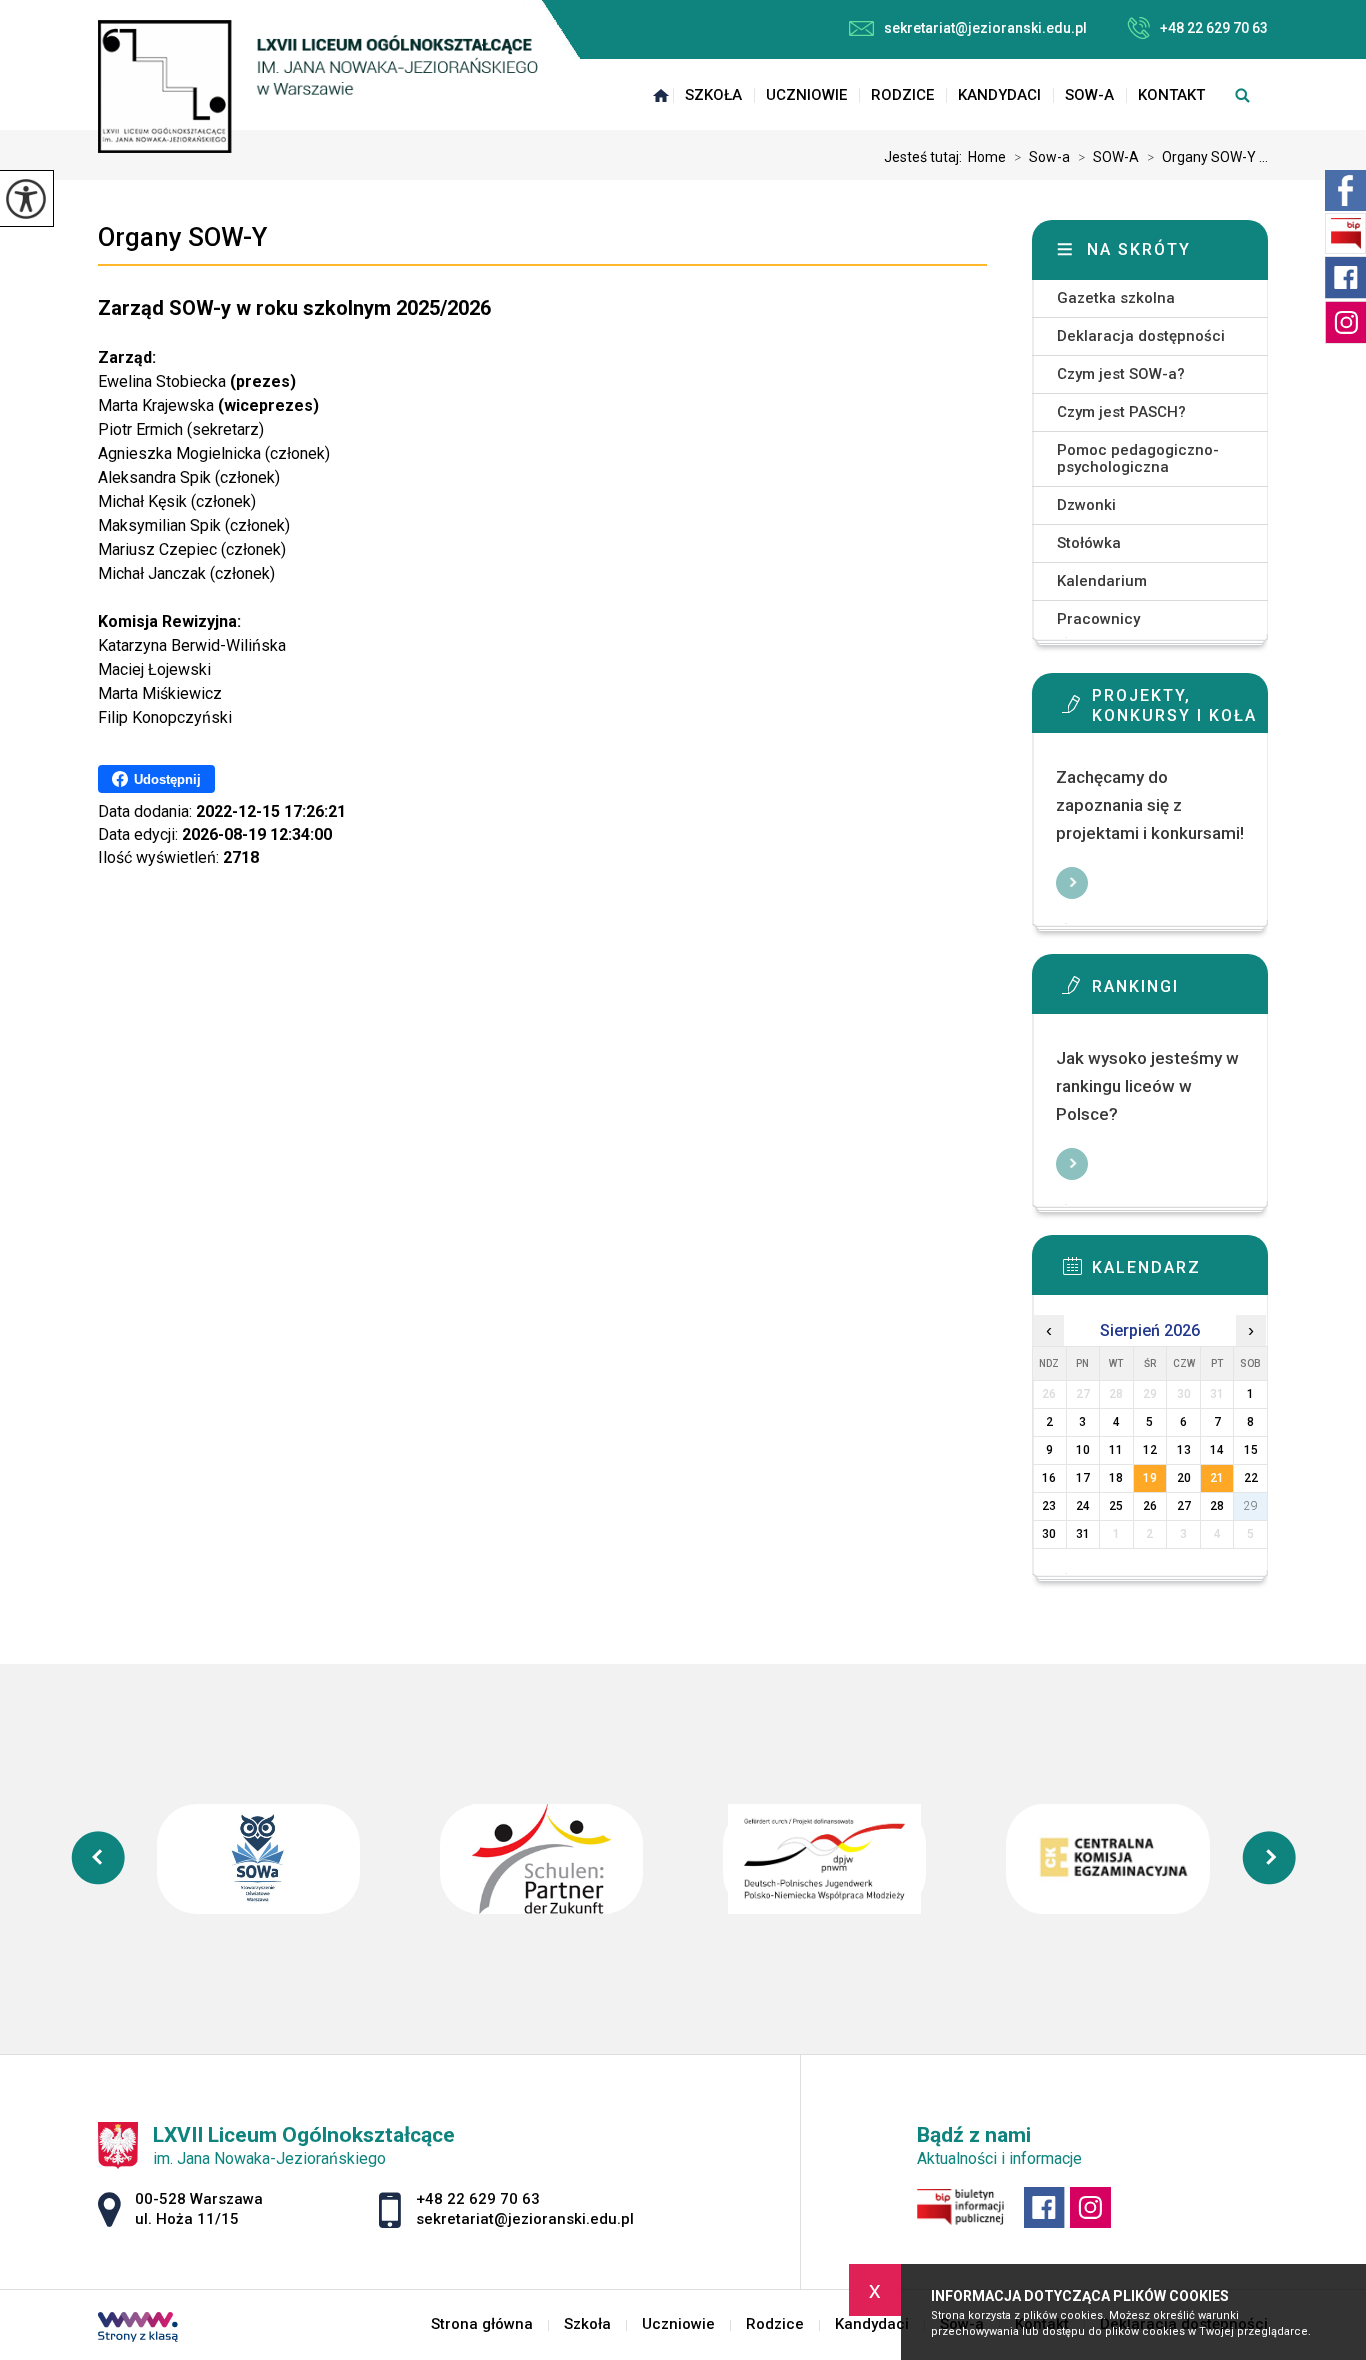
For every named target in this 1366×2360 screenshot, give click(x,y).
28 (1217, 1506)
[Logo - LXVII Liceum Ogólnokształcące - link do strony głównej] (318, 86)
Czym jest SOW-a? (1121, 374)
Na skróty (1139, 249)
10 (1083, 1450)
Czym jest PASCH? (1121, 412)
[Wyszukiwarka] (1242, 95)
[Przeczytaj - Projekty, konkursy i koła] (1180, 710)
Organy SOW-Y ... (1207, 157)
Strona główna (661, 95)
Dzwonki (1086, 505)
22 (1251, 1478)
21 (1217, 1478)
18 (1116, 1478)
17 (1083, 1478)
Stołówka (1089, 543)
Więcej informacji (1072, 883)
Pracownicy (1098, 619)
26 (1150, 1506)
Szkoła (713, 95)
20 (1184, 1478)
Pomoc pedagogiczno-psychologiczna (1138, 458)
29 (1251, 1506)
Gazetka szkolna (1116, 298)
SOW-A (1108, 157)
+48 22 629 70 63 (1214, 28)
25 (1116, 1506)
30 (1049, 1534)
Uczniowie (806, 95)
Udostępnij (167, 779)
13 (1184, 1450)
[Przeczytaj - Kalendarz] (1180, 1272)
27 (1184, 1506)
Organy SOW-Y (182, 237)
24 (1083, 1506)
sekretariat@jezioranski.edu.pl (985, 28)
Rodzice (902, 95)
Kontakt (1171, 95)
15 (1251, 1450)
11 (1116, 1450)
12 (1150, 1450)
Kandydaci (999, 95)
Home (987, 157)
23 (1049, 1506)
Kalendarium (1102, 581)
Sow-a (1089, 95)
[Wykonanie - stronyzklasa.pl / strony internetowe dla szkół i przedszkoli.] (138, 2329)
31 (1083, 1534)
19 (1150, 1478)
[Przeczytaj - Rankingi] (1180, 991)
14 (1217, 1450)
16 (1049, 1478)
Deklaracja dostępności (1141, 336)
